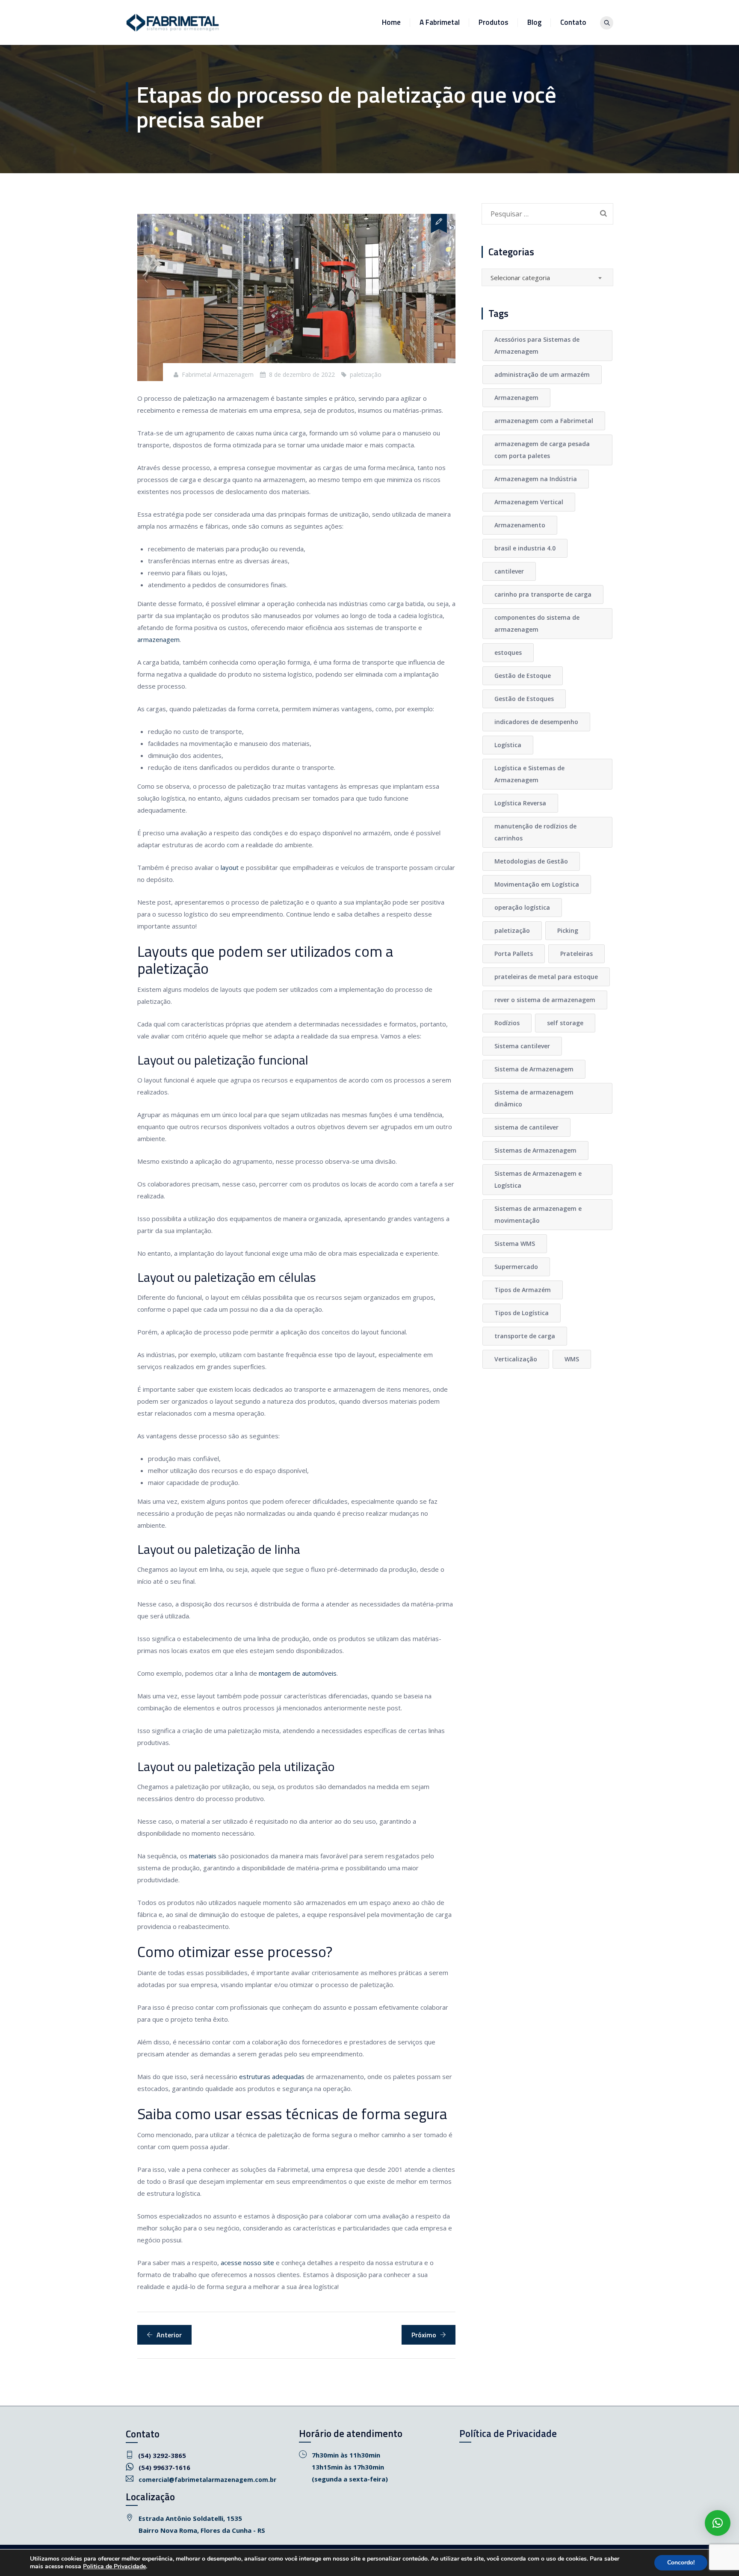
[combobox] (547, 277)
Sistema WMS (515, 1244)
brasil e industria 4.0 (525, 548)
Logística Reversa (520, 803)
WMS (572, 1359)
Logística (508, 745)
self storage (565, 1023)
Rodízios (507, 1023)
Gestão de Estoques (524, 699)
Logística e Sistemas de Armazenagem (529, 774)
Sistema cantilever (522, 1046)
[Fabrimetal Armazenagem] (173, 22)
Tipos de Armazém (523, 1290)
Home (391, 22)
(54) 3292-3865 (162, 2455)
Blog (534, 22)
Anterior (169, 2335)
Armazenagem (516, 398)
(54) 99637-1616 (164, 2467)
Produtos (494, 22)
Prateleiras (576, 954)
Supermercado (516, 1267)
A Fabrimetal (440, 22)
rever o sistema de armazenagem (545, 1000)
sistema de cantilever (526, 1127)
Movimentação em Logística (537, 884)
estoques (508, 652)
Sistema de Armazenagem (534, 1069)
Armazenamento (520, 525)
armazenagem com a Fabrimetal (544, 421)
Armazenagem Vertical (529, 502)
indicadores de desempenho (536, 722)
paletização (366, 374)
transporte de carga (525, 1336)
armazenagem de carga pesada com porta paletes (542, 450)
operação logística (522, 907)
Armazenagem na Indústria (536, 479)
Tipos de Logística (522, 1313)
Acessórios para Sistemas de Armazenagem (537, 345)
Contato (573, 22)
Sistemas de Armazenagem (535, 1150)
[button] (718, 2523)
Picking (568, 930)
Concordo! (681, 2563)
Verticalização (516, 1359)
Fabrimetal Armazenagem (218, 374)
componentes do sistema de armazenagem (537, 623)
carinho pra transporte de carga (543, 594)
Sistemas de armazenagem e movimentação (538, 1214)
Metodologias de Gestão (531, 861)
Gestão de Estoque (523, 676)
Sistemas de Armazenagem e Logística (538, 1179)
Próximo (424, 2335)
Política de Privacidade (508, 2433)
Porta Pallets (514, 954)
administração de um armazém (542, 374)
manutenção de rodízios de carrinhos (535, 832)
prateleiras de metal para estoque (546, 977)
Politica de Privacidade (114, 2566)
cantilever (509, 571)
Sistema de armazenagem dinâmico (534, 1098)
